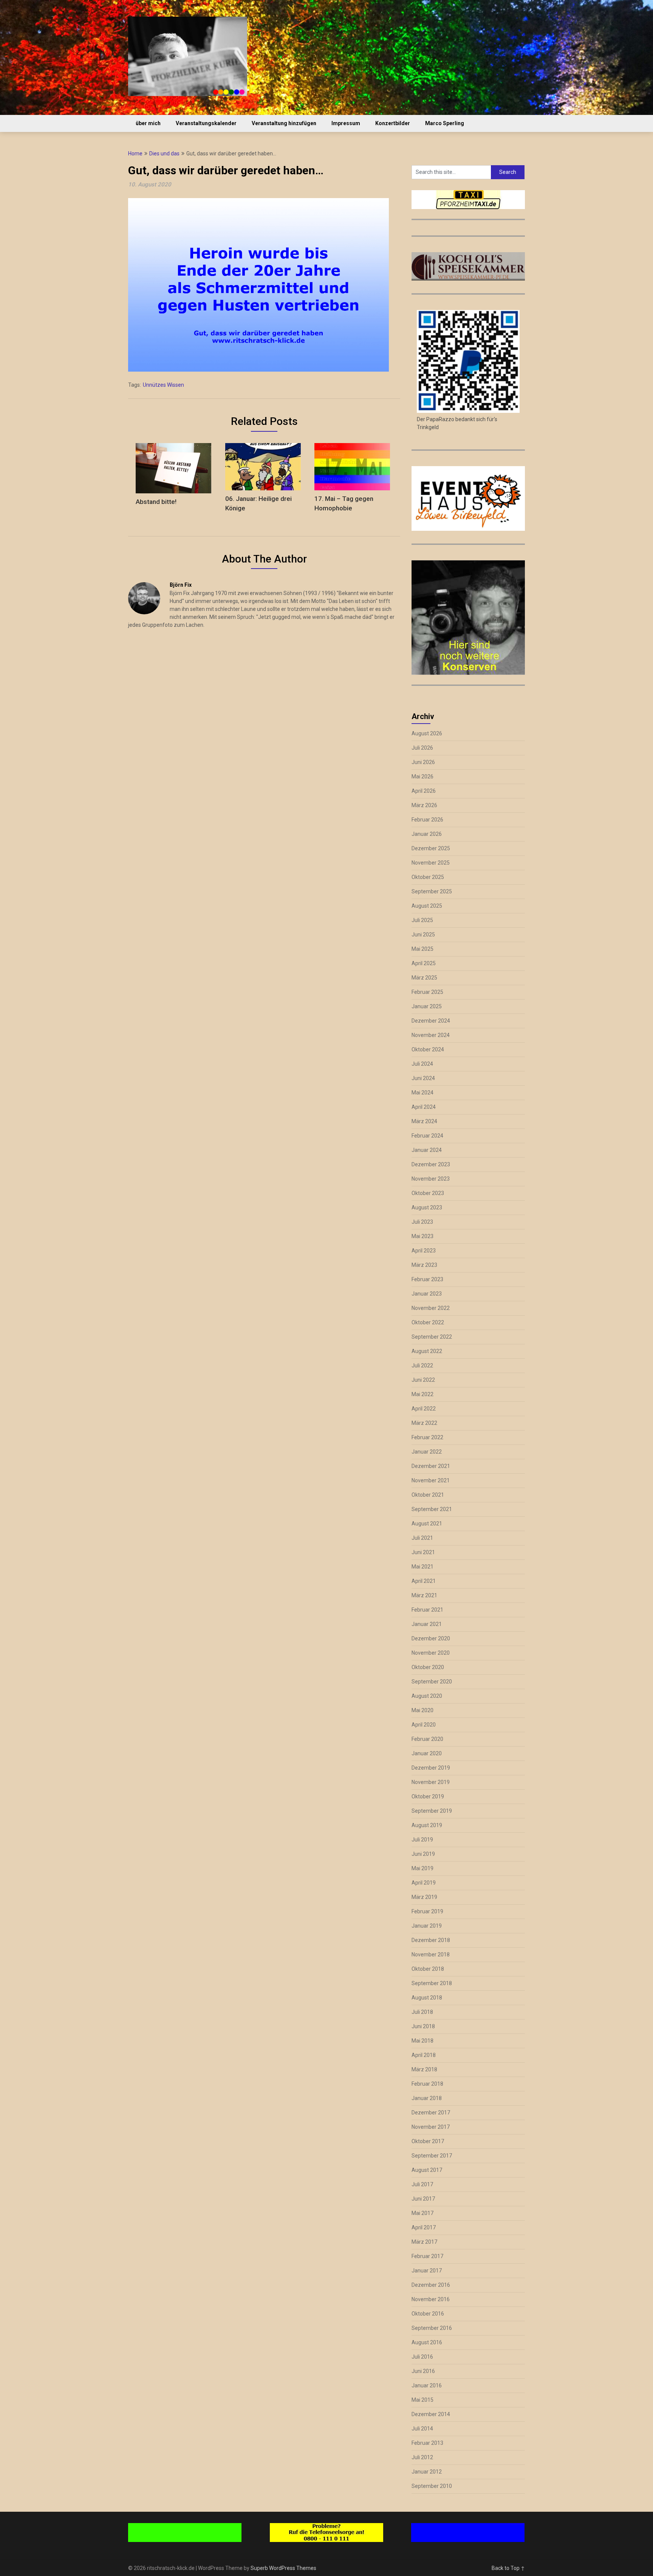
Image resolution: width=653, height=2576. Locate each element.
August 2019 (427, 1825)
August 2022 (427, 1351)
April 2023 (424, 1251)
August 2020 (427, 1696)
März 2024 (424, 1121)
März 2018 (424, 2069)
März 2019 (424, 1897)
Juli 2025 (422, 920)
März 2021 (424, 1595)
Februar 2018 (427, 2084)
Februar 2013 (427, 2443)
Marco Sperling (445, 123)
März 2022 (424, 1423)
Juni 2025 (423, 935)
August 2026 (427, 733)
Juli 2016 (422, 2357)
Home (135, 153)
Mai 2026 (422, 777)
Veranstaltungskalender (206, 123)
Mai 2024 (422, 1093)
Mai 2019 (422, 1868)
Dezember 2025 (431, 848)
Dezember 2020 (431, 1638)
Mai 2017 (422, 2213)
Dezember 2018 (431, 1940)
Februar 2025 (427, 992)
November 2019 (431, 1782)
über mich (148, 123)
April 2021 (424, 1581)
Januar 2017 (427, 2271)
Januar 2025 (427, 1006)
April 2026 (424, 791)
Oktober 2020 (428, 1667)
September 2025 (432, 891)
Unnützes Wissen (163, 385)
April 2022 (424, 1409)
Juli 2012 (422, 2457)
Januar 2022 (427, 1452)
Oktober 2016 (428, 2314)
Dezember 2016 (431, 2285)
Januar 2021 (427, 1624)
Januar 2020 (427, 1753)
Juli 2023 (422, 1222)
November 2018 (431, 1954)
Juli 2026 (422, 748)
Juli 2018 (422, 2012)
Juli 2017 (422, 2184)
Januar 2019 (427, 1926)
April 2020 (424, 1725)
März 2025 (424, 978)
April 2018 (424, 2055)
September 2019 (432, 1811)
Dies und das (164, 153)
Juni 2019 (423, 1854)
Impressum (346, 123)
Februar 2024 (427, 1136)
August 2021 (427, 1524)
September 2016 (432, 2328)
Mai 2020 (422, 1710)
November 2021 (431, 1480)
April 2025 (424, 963)
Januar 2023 (427, 1294)
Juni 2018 (423, 2026)
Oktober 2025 (428, 877)
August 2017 (427, 2170)
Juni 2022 (423, 1380)
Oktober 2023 (428, 1193)
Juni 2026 (423, 762)
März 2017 (424, 2242)
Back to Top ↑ (508, 2568)
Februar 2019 (427, 1911)
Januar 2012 (427, 2472)
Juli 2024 (422, 1064)
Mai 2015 (422, 2400)
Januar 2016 (427, 2385)
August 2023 (427, 1207)
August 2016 (427, 2342)
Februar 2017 (427, 2256)
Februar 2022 (427, 1437)
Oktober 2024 (428, 1049)
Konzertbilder (393, 123)
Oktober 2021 (428, 1495)
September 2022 (432, 1337)
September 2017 (432, 2156)
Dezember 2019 (431, 1768)
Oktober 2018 (428, 1969)
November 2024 (431, 1035)
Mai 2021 (422, 1567)
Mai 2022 (422, 1394)
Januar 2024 (427, 1150)
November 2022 (431, 1308)
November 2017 (431, 2127)
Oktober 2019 (428, 1796)
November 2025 (431, 863)
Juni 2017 (423, 2199)
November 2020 (431, 1653)
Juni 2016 (423, 2371)
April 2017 (424, 2227)
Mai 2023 (422, 1236)
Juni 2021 (423, 1552)
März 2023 (424, 1265)
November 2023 (431, 1179)
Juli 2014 (422, 2429)
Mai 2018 (422, 2041)
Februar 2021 (427, 1610)
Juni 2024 (423, 1078)
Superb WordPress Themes (283, 2568)
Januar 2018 (427, 2098)
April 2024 (424, 1107)
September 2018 (432, 1983)
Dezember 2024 (431, 1021)
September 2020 (432, 1682)
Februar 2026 (427, 820)
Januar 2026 (427, 834)
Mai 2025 (422, 949)
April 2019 (424, 1883)
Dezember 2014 (431, 2414)
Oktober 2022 (428, 1322)
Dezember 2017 (431, 2113)
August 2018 (427, 1998)
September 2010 (432, 2486)
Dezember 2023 (431, 1164)
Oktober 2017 (428, 2141)
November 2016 (431, 2299)
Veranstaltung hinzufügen (284, 123)
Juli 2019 (422, 1840)
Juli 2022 (422, 1365)
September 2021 (432, 1509)
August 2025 (427, 906)
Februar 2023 (427, 1279)
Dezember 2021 (431, 1466)
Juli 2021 (422, 1538)
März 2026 (424, 805)
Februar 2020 (427, 1739)
